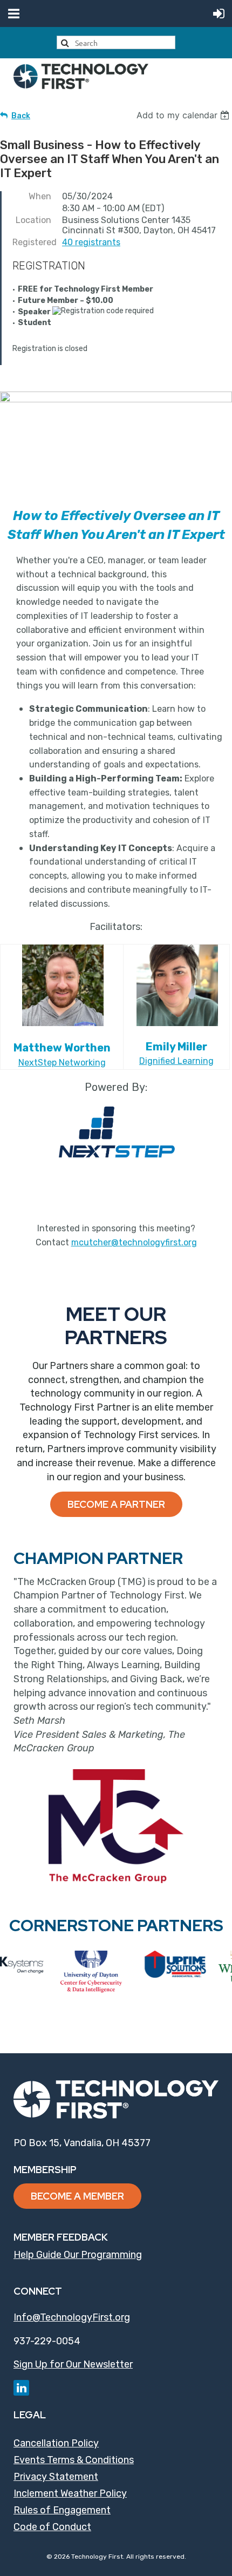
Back (21, 116)
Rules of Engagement (62, 2510)
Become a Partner (116, 1504)
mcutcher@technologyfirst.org (134, 1242)
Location (33, 220)
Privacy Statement (56, 2477)
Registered (32, 242)
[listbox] (184, 115)
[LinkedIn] (21, 2388)
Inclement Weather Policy (70, 2493)
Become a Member (77, 2196)
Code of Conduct (52, 2527)
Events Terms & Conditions (74, 2460)
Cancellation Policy (56, 2443)
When (40, 196)
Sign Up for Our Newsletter (73, 2364)
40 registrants (91, 242)
